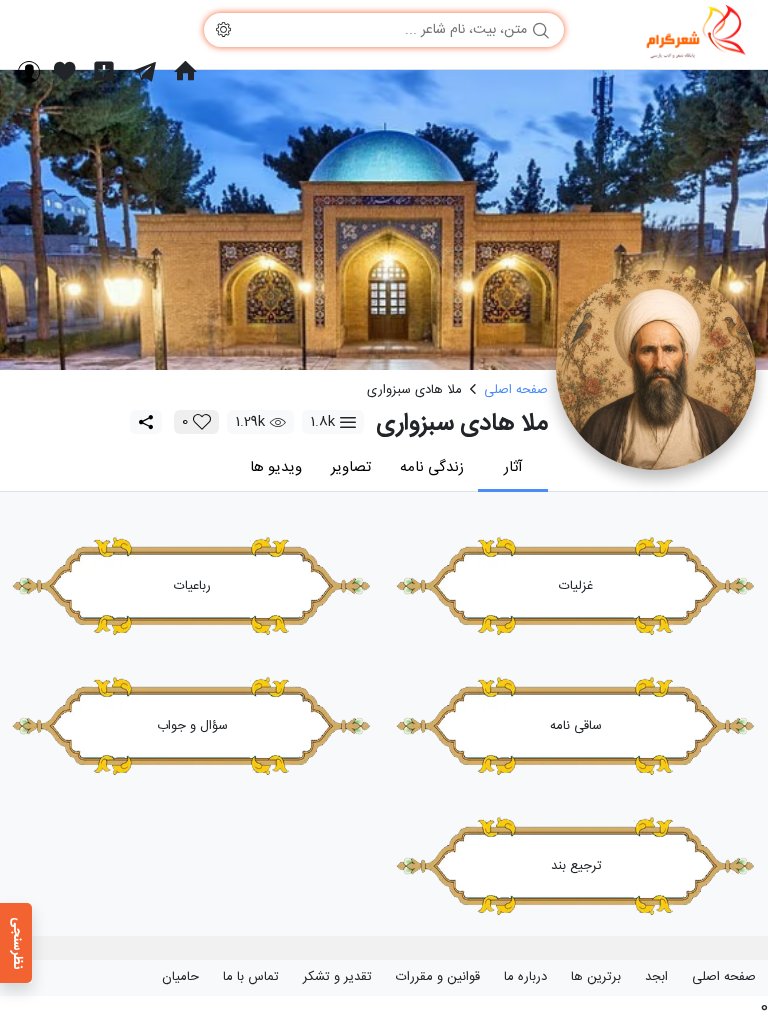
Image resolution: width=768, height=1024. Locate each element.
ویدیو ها (276, 467)
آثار (513, 467)
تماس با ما (251, 977)
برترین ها (596, 977)
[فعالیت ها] (65, 71)
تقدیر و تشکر (337, 977)
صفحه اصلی (724, 977)
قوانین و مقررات (438, 977)
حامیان (180, 977)
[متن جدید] (104, 71)
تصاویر (351, 467)
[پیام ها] (144, 71)
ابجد (656, 977)
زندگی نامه (432, 467)
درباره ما (525, 977)
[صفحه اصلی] (185, 71)
